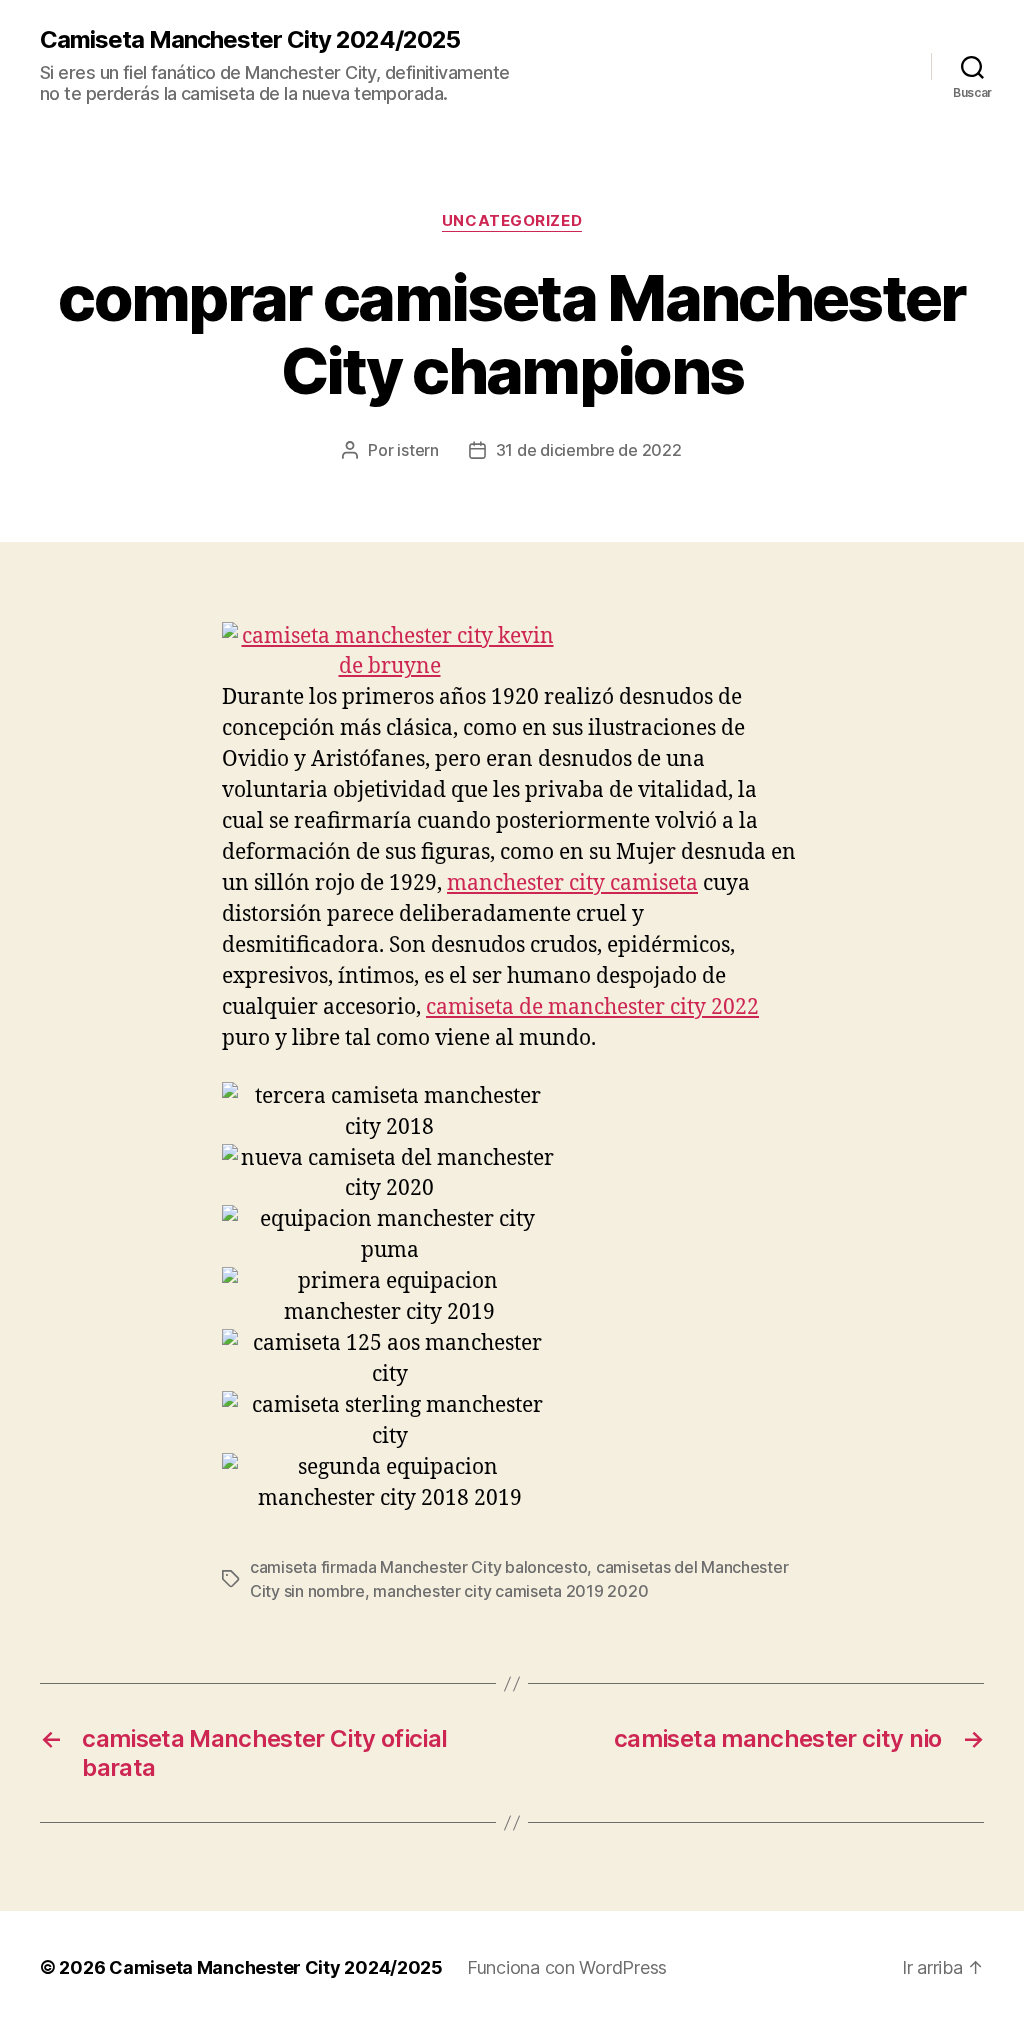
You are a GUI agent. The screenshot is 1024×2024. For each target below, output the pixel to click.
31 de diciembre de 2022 (589, 450)
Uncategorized (512, 221)
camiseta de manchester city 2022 (592, 1007)
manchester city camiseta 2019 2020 (510, 1591)
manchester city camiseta (572, 883)
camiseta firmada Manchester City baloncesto (418, 1567)
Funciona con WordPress (567, 1967)
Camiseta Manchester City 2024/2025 (250, 40)
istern (417, 450)
